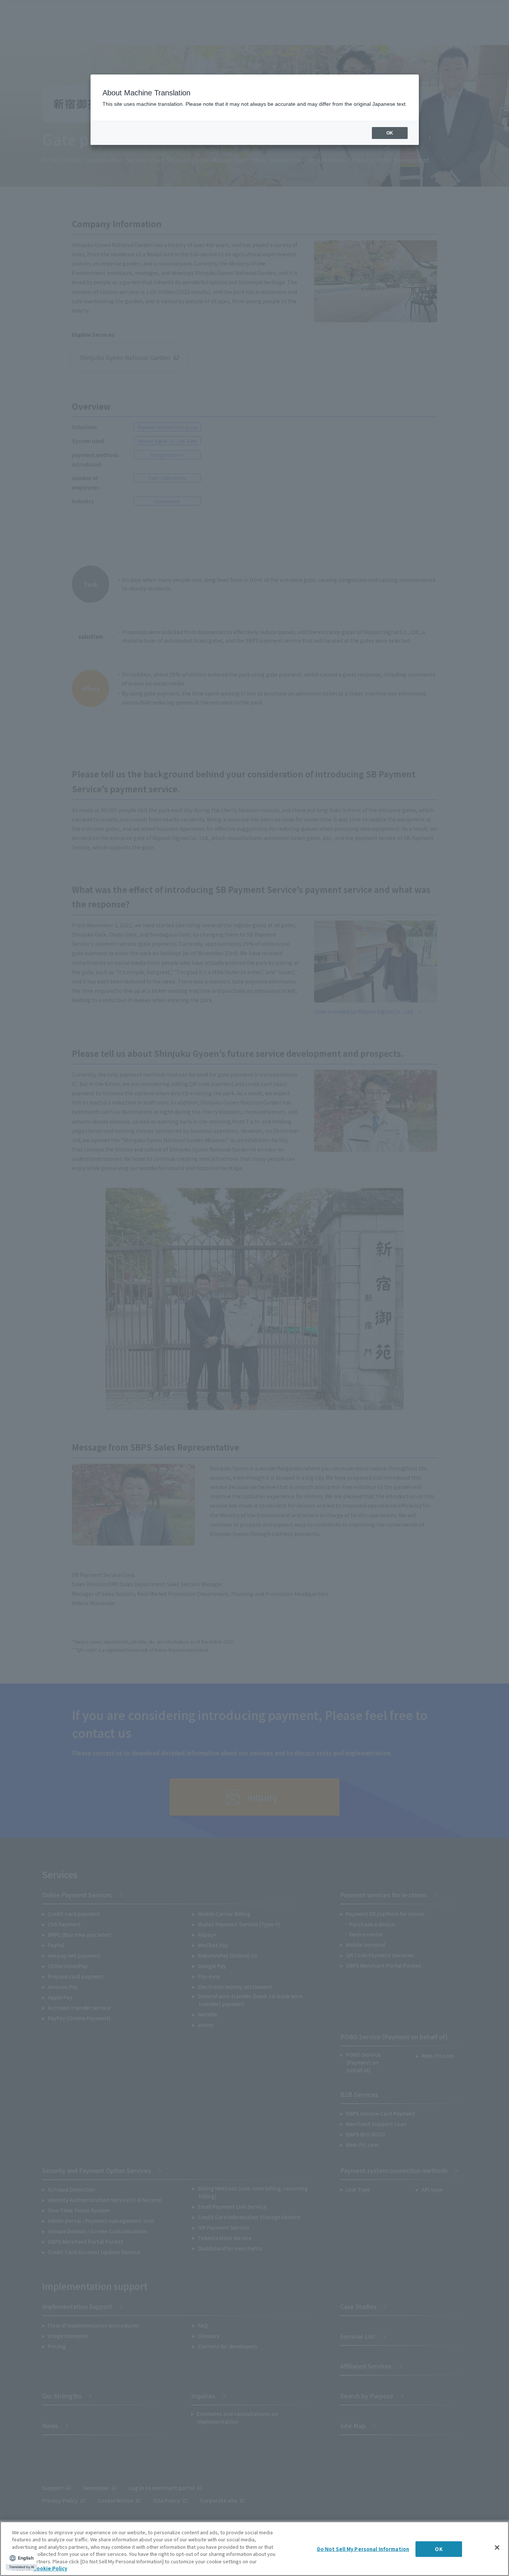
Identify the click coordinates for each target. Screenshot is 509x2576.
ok (390, 133)
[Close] (497, 2548)
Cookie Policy (50, 2568)
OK (439, 2549)
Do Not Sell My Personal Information (363, 2549)
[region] (255, 2549)
